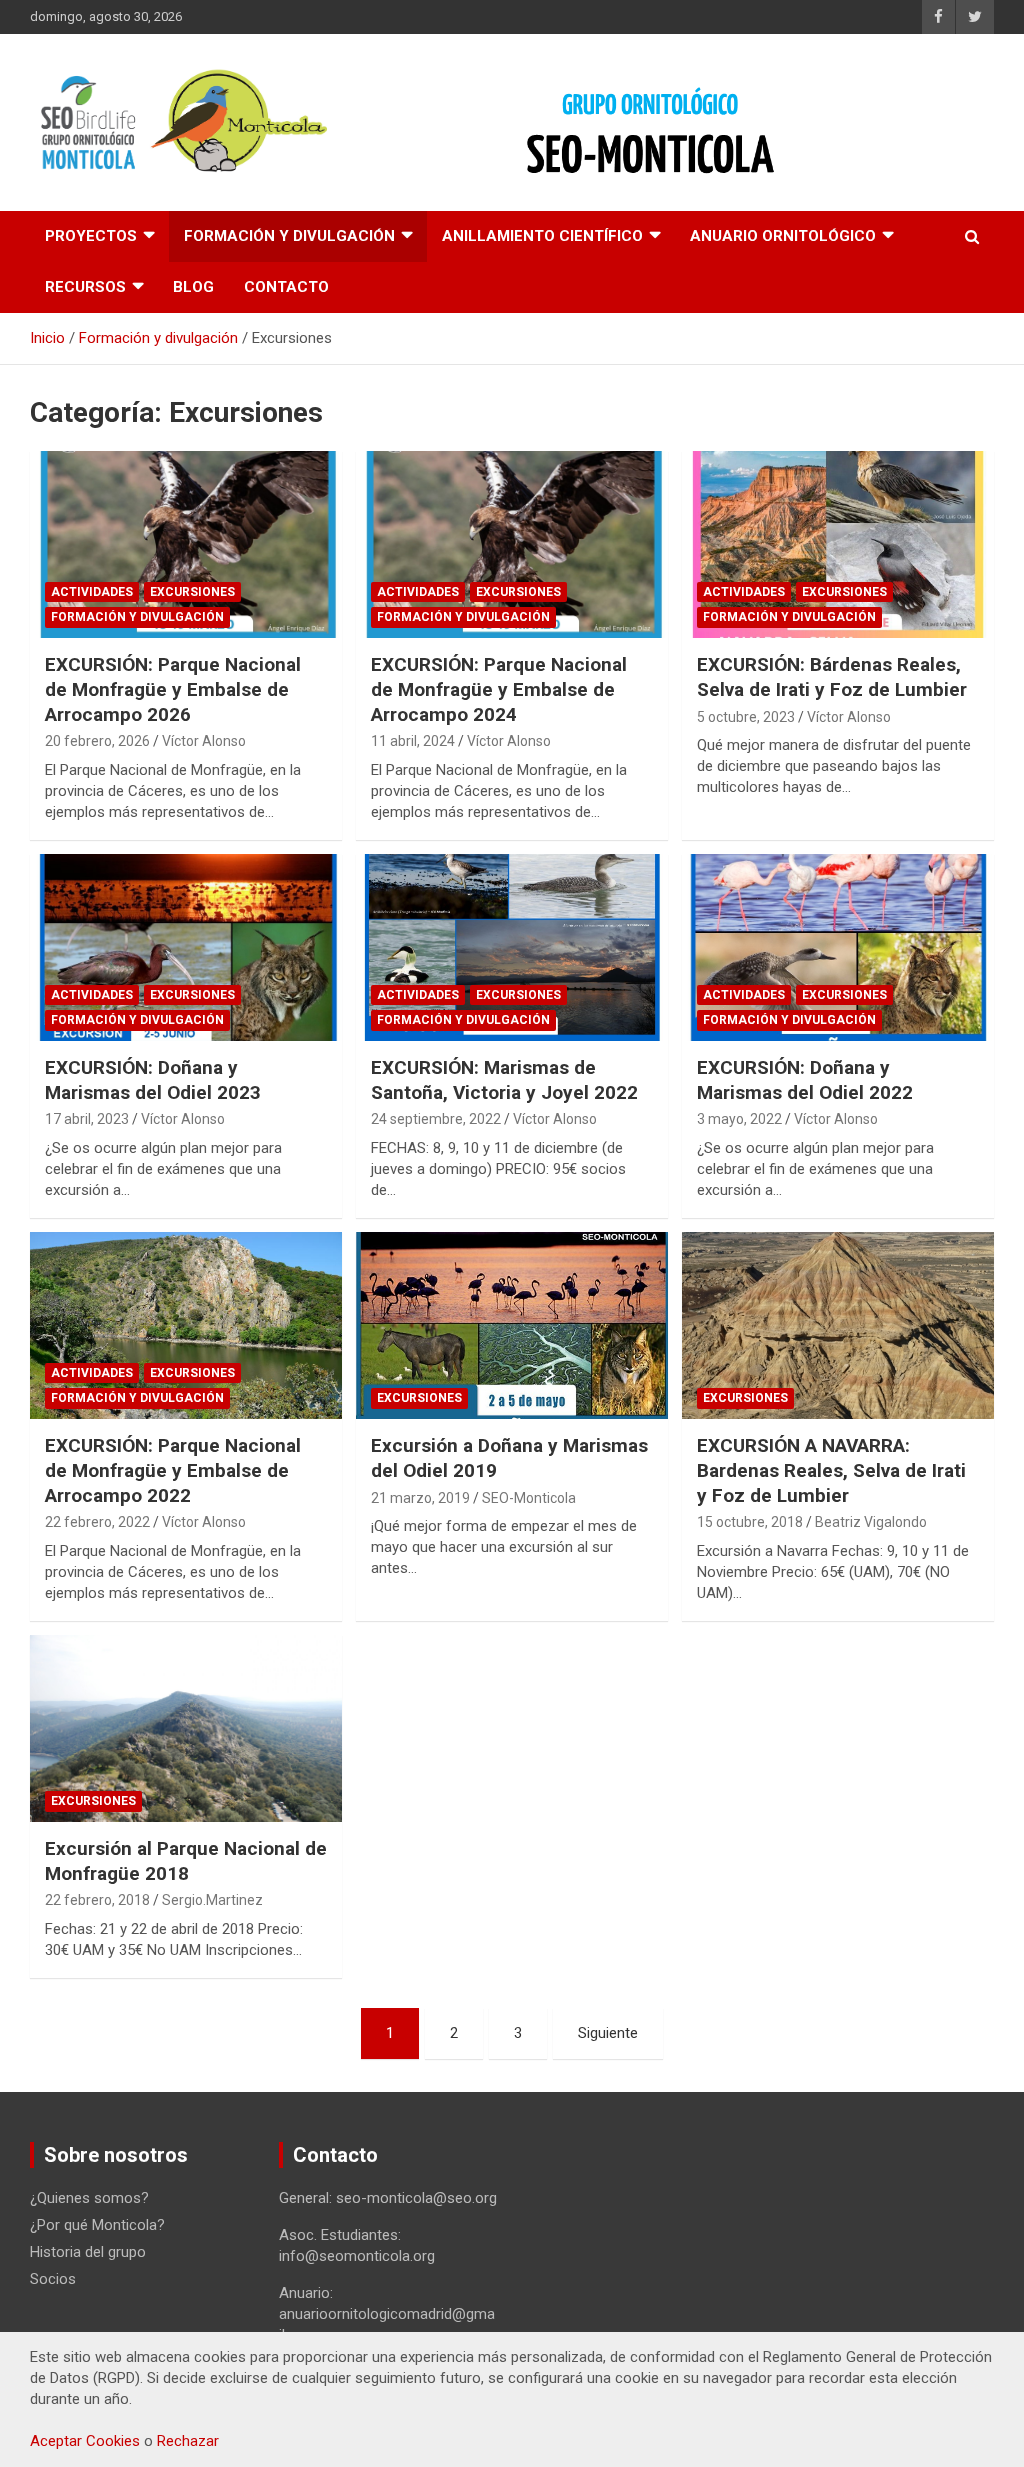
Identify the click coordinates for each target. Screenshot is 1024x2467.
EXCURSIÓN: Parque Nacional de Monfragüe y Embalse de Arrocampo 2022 (173, 1470)
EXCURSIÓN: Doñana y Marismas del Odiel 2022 (805, 1080)
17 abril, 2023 (87, 1119)
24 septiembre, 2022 (436, 1119)
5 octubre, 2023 (746, 717)
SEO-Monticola (529, 1498)
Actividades (92, 592)
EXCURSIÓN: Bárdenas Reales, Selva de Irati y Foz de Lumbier (832, 677)
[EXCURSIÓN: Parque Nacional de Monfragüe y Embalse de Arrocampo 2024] (512, 545)
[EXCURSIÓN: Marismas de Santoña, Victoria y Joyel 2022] (512, 947)
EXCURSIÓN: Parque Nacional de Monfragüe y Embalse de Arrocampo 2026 (173, 689)
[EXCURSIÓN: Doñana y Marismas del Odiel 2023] (186, 947)
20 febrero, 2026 (97, 741)
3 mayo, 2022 (739, 1119)
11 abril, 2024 (413, 741)
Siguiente (608, 2033)
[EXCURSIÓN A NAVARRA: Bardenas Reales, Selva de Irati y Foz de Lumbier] (838, 1326)
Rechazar (188, 2441)
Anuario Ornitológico (783, 236)
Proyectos (91, 236)
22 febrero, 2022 (97, 1522)
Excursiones (192, 592)
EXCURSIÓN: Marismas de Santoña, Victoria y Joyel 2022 (504, 1080)
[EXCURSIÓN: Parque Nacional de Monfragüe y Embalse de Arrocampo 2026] (186, 545)
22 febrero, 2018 (97, 1900)
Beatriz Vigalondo (871, 1522)
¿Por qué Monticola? (97, 2225)
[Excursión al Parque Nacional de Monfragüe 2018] (186, 1728)
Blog (193, 287)
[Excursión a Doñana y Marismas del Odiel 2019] (512, 1326)
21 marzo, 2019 (420, 1498)
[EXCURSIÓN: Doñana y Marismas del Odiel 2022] (838, 947)
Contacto (286, 287)
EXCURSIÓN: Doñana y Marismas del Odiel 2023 (153, 1080)
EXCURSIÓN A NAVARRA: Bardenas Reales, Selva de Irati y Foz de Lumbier (831, 1470)
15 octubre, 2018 (750, 1522)
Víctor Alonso (204, 741)
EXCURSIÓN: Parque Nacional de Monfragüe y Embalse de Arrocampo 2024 (499, 689)
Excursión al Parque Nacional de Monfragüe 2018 (186, 1861)
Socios (53, 2279)
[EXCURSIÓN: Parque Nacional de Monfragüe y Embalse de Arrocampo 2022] (186, 1326)
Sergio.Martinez (212, 1900)
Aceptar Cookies (85, 2441)
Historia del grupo (88, 2252)
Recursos (85, 287)
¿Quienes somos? (89, 2198)
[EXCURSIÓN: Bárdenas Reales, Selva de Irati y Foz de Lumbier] (838, 545)
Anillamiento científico (542, 236)
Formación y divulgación (289, 236)
